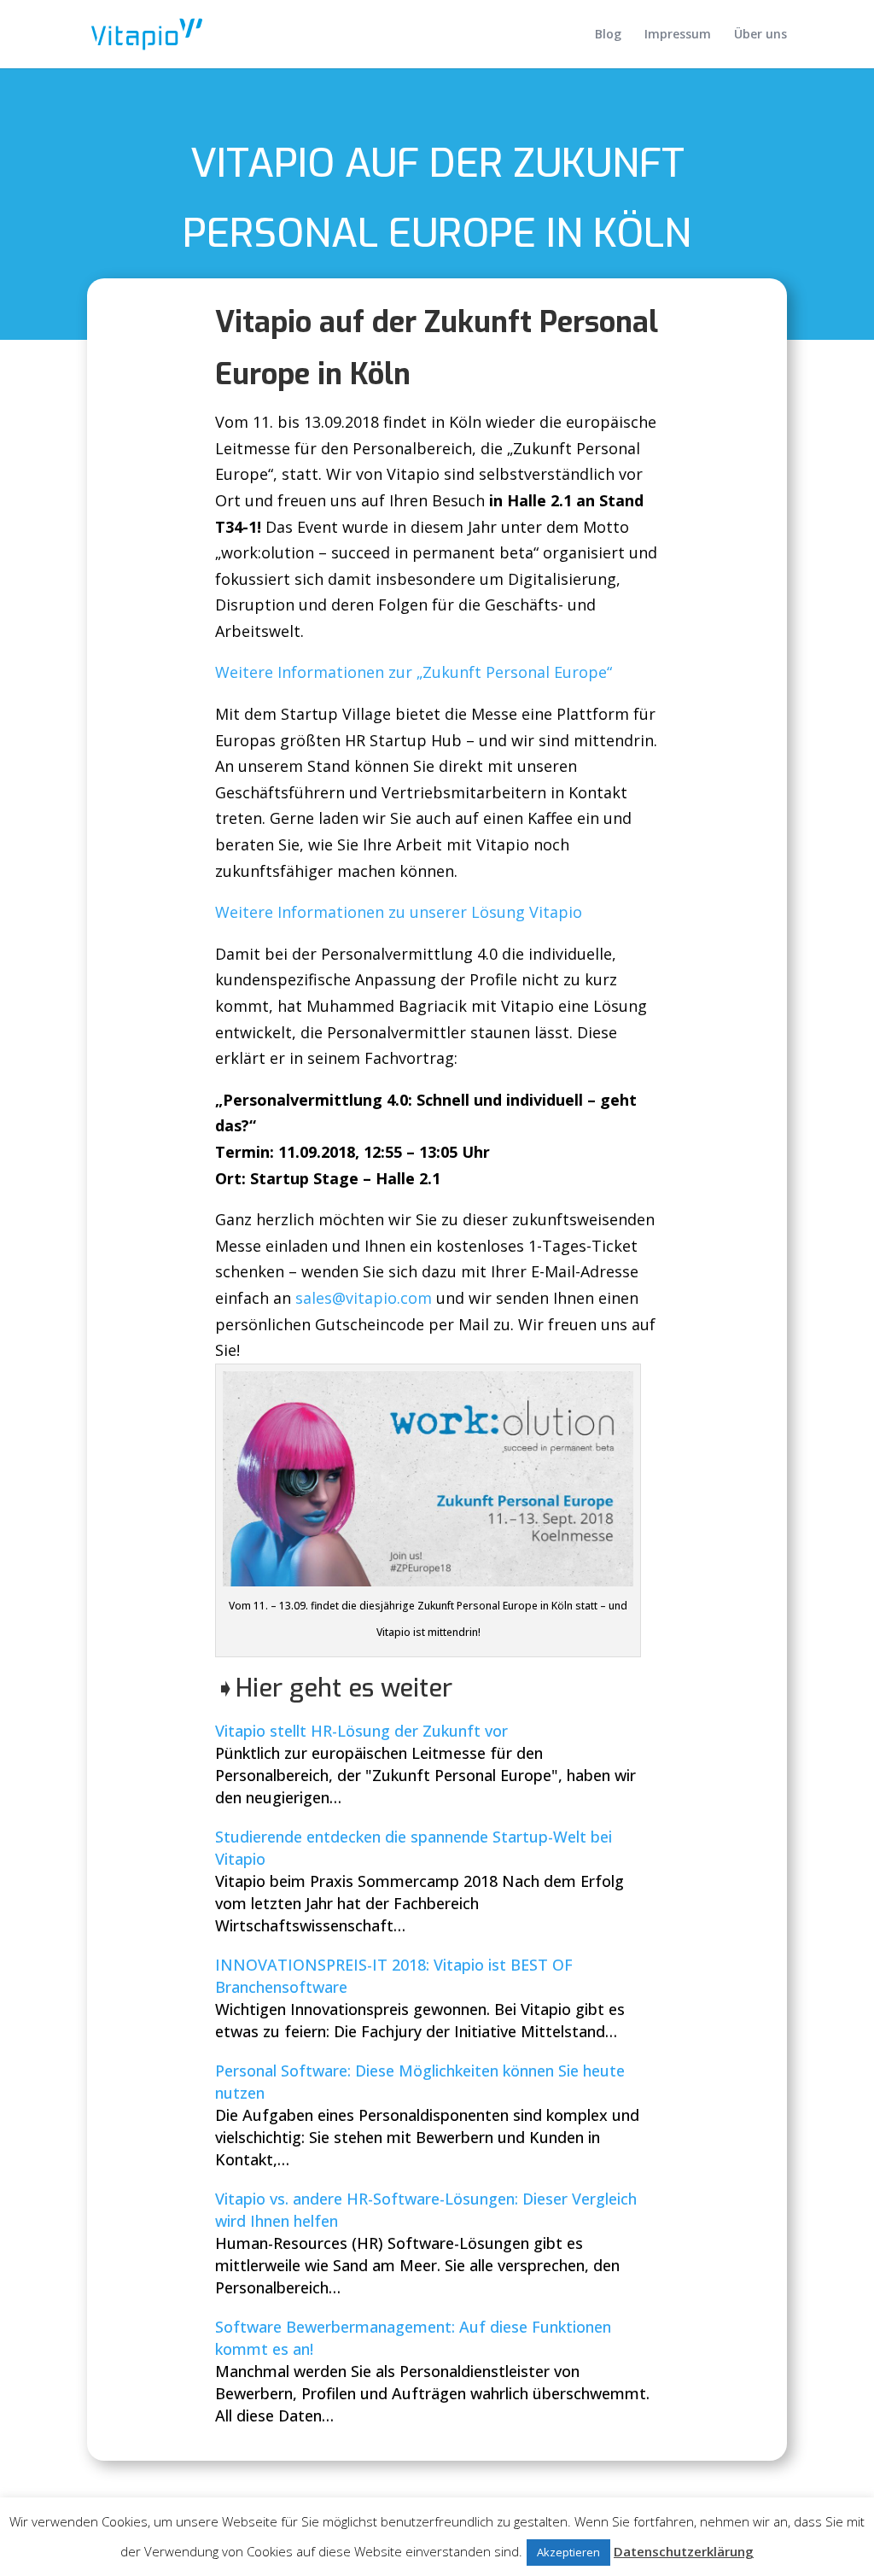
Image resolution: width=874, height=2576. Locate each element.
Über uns (760, 35)
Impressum (678, 35)
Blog (608, 35)
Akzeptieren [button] (568, 2552)
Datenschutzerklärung (684, 2551)
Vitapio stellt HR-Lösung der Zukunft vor (361, 1731)
